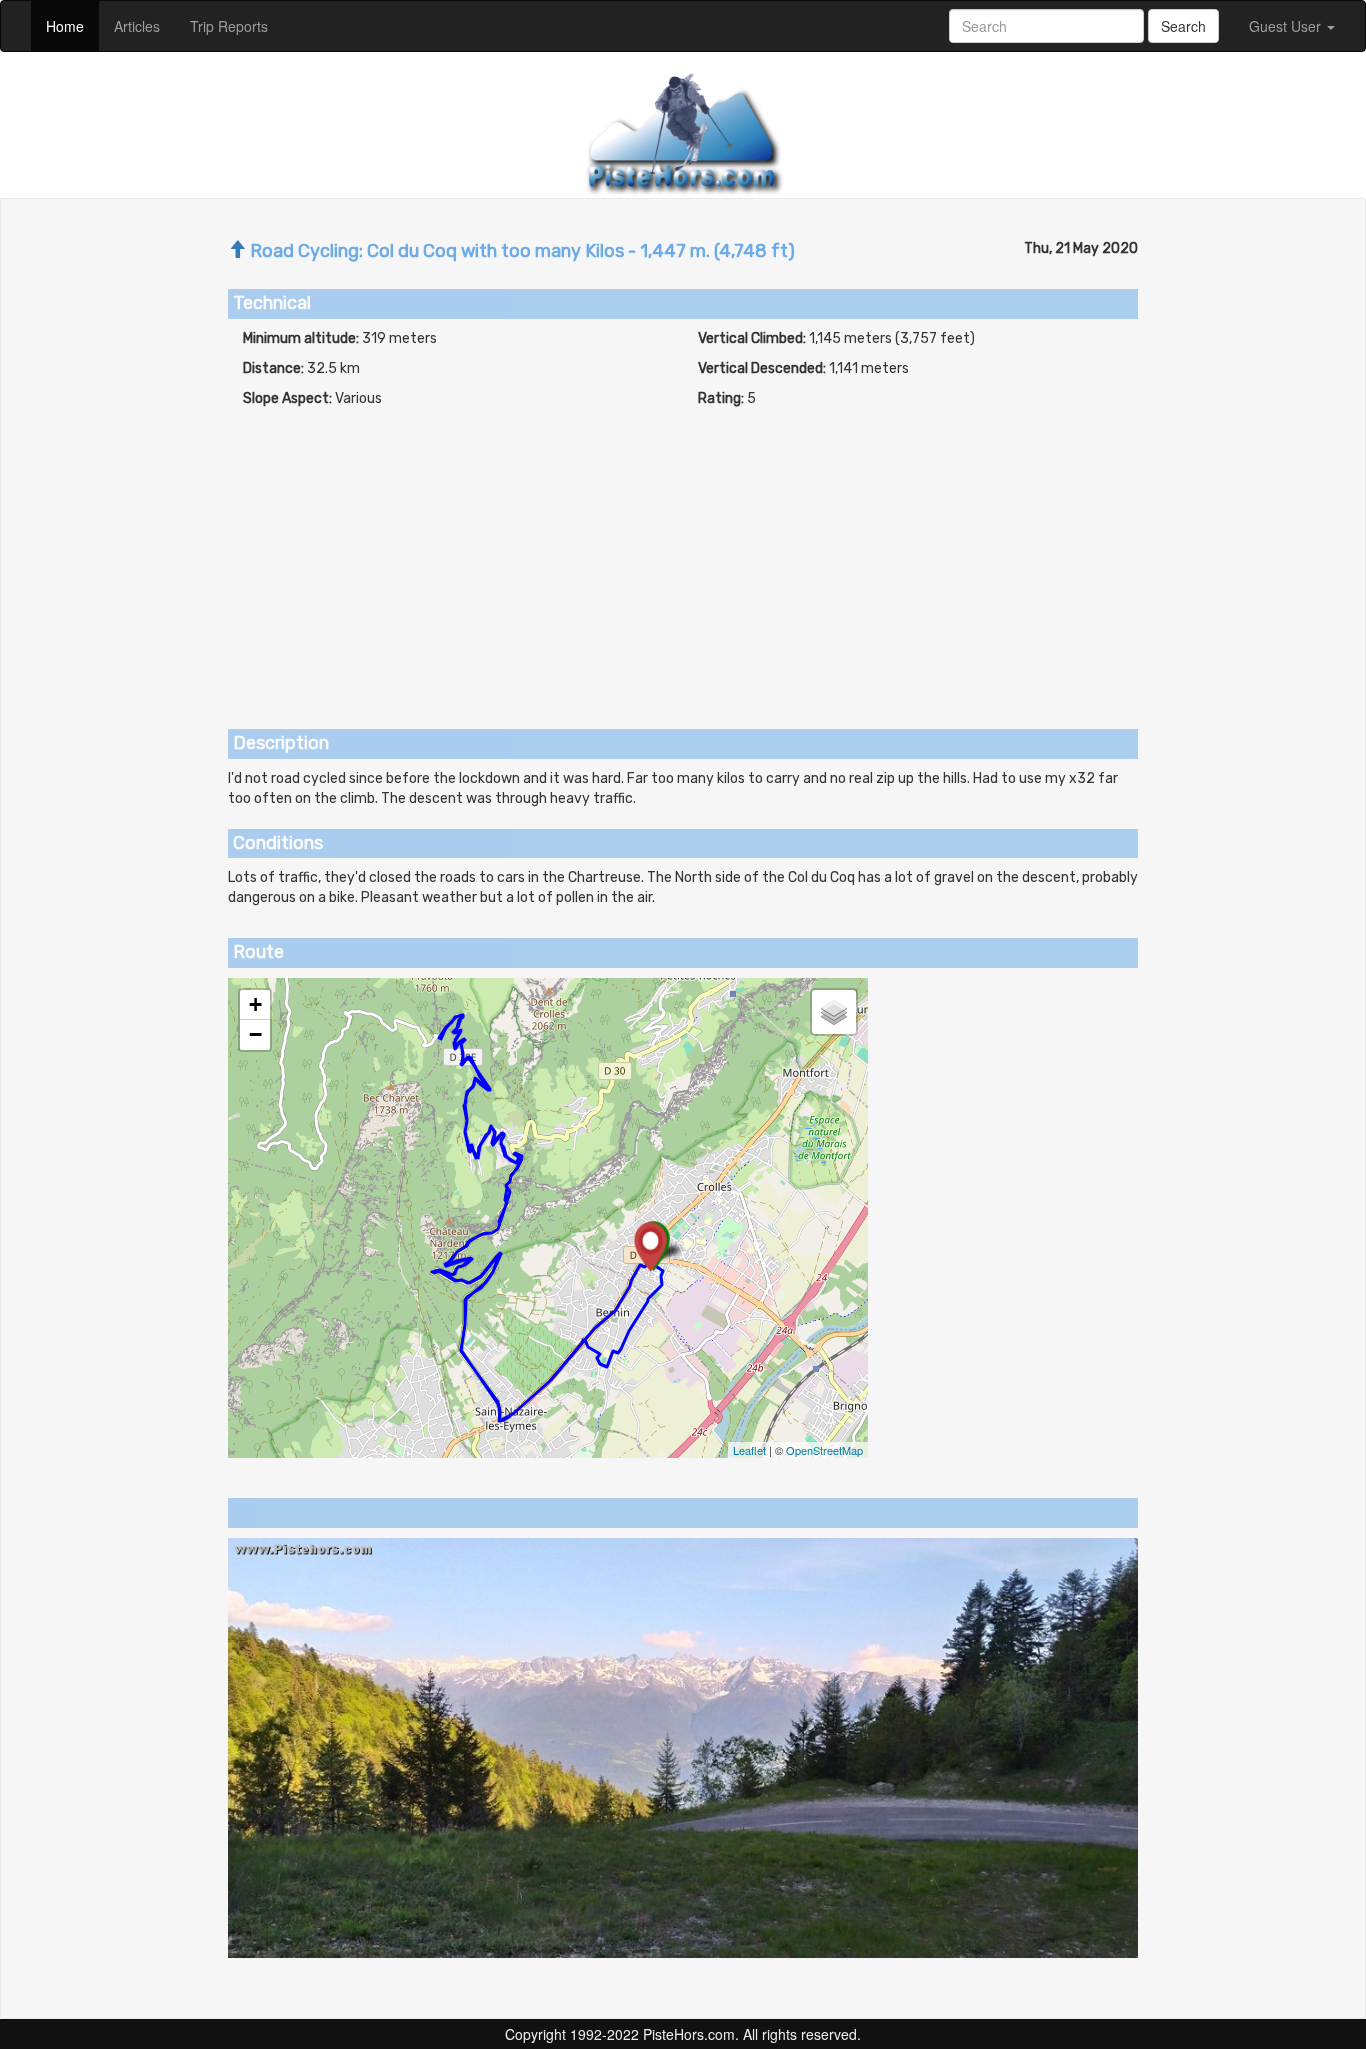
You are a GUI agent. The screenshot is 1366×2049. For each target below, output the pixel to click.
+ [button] (255, 1004)
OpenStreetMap (824, 1450)
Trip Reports (236, 25)
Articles (144, 25)
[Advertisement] (683, 559)
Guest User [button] (1287, 26)
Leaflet (749, 1450)
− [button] (255, 1034)
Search (1183, 26)
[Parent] (237, 251)
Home (72, 25)
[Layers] (834, 1012)
